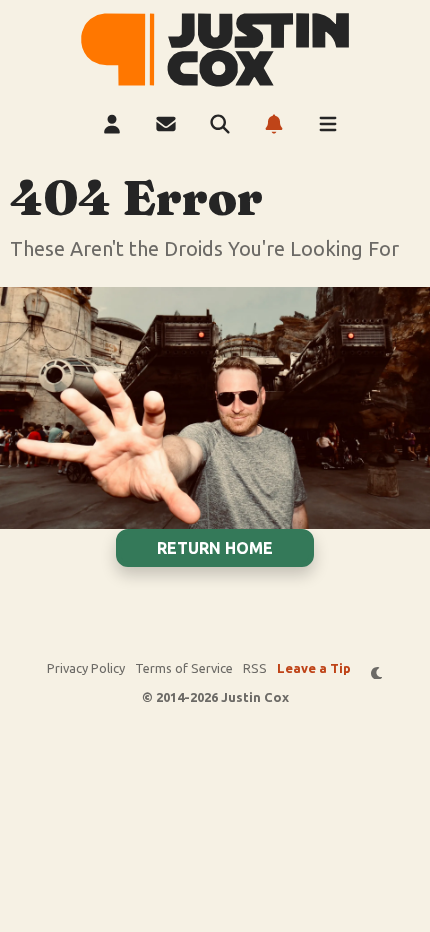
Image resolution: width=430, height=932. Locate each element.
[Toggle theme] (377, 672)
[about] (112, 124)
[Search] (220, 124)
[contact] (166, 124)
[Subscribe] (274, 124)
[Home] (215, 50)
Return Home (215, 548)
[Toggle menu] (328, 124)
